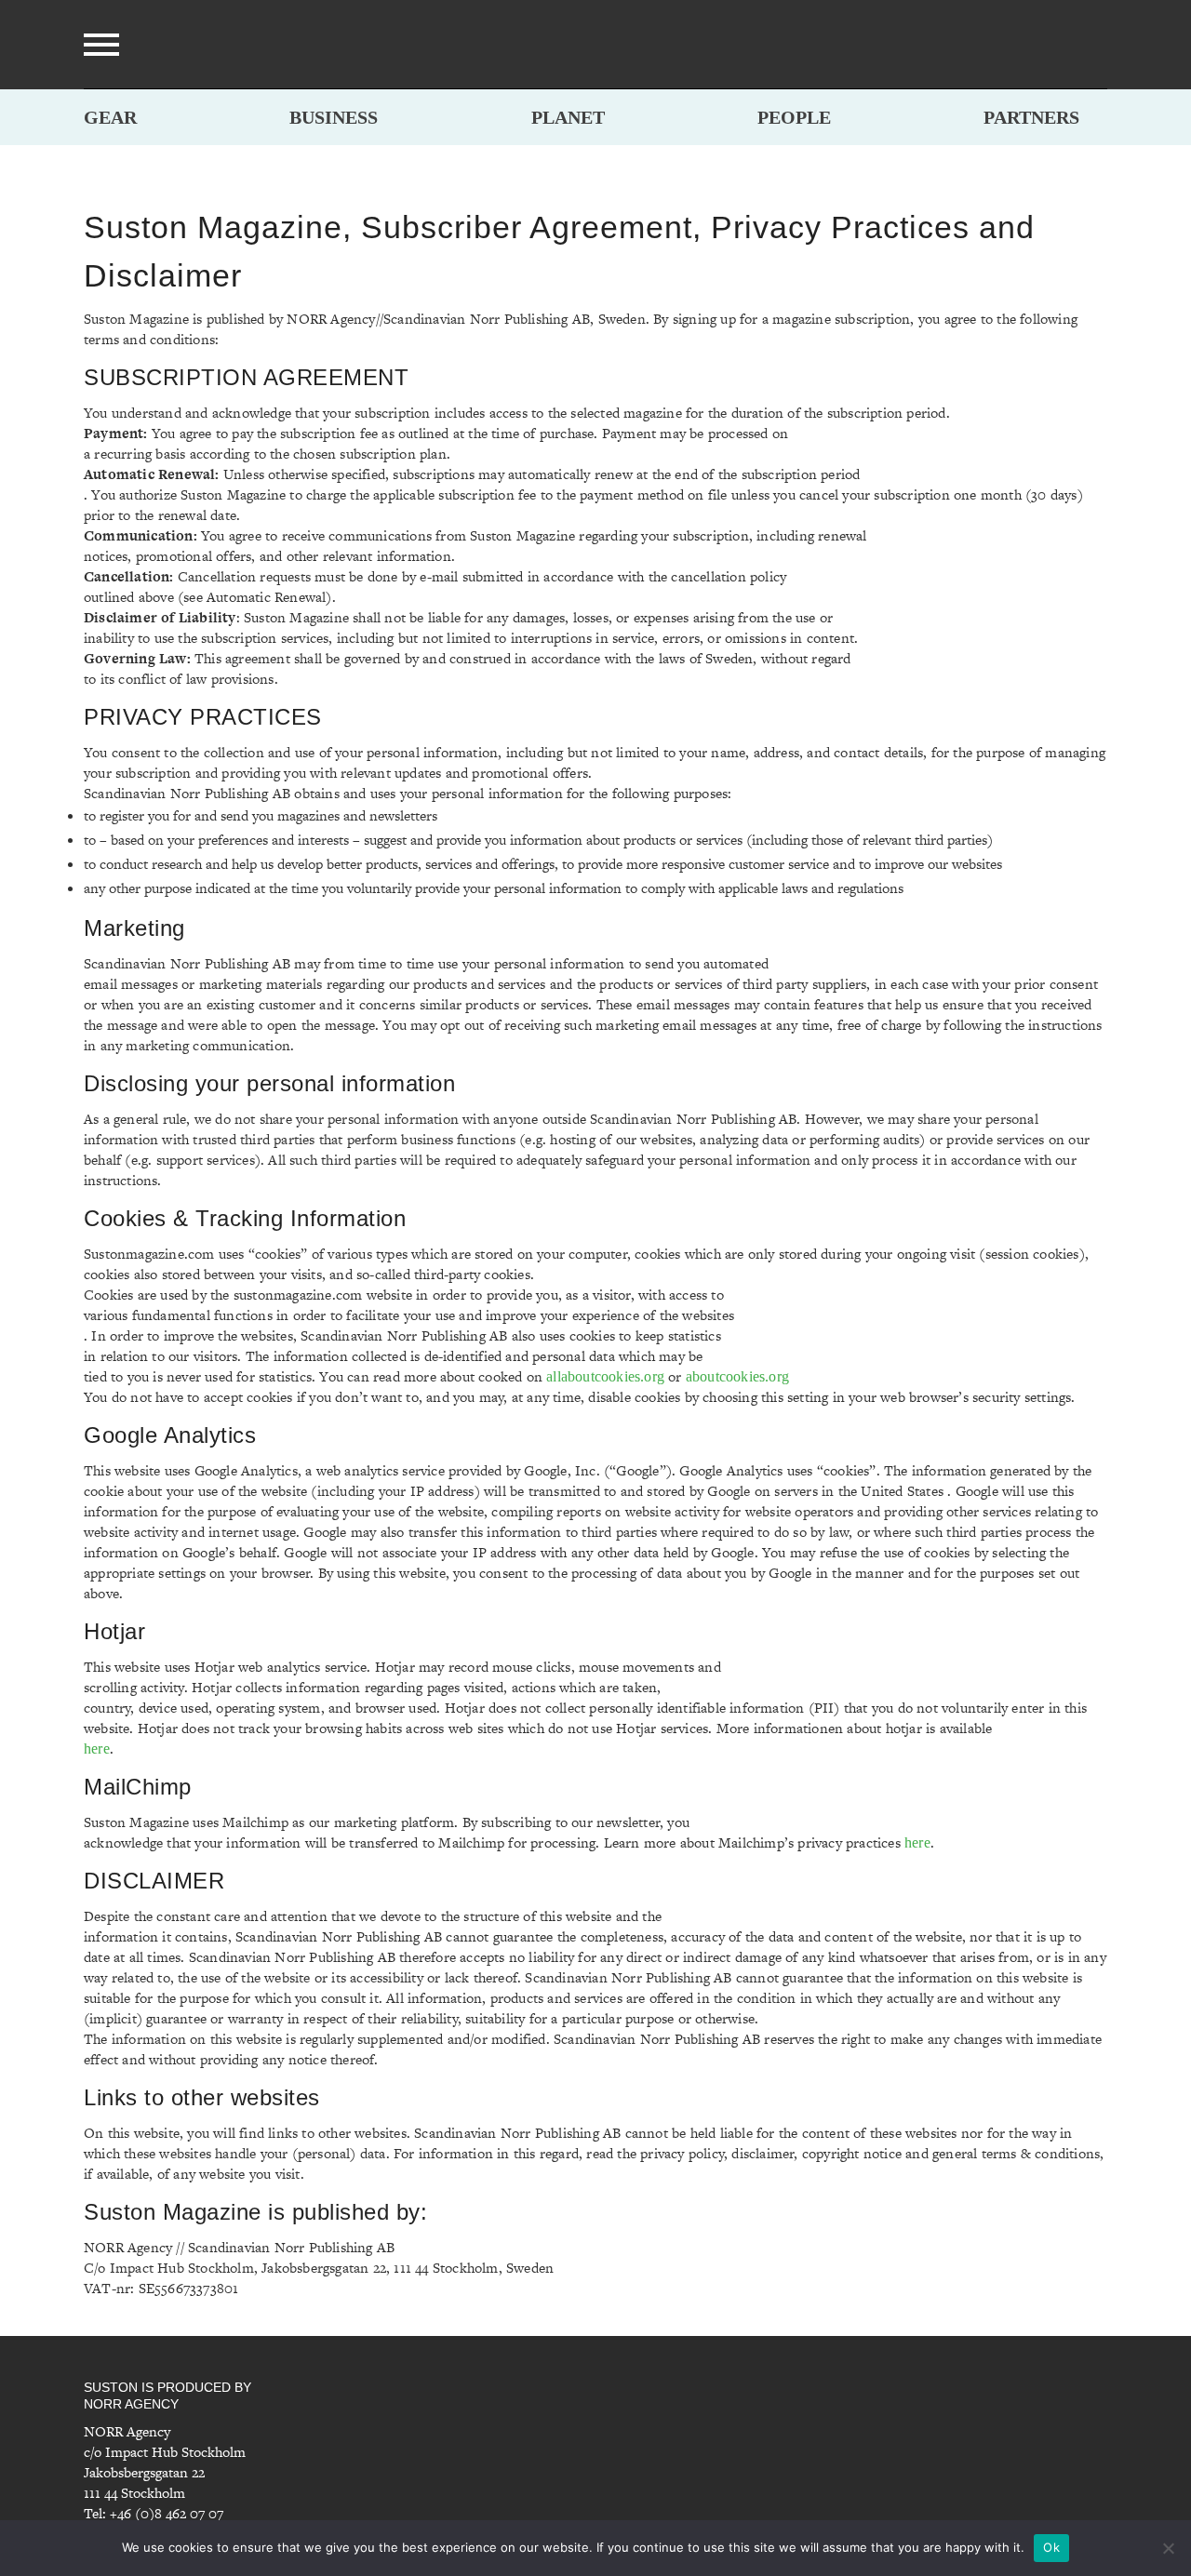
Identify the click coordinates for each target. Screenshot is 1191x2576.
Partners (1031, 117)
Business (334, 117)
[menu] (101, 45)
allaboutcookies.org (605, 1376)
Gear (110, 117)
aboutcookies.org (737, 1376)
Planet (568, 117)
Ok (1051, 2547)
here (97, 1748)
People (794, 117)
